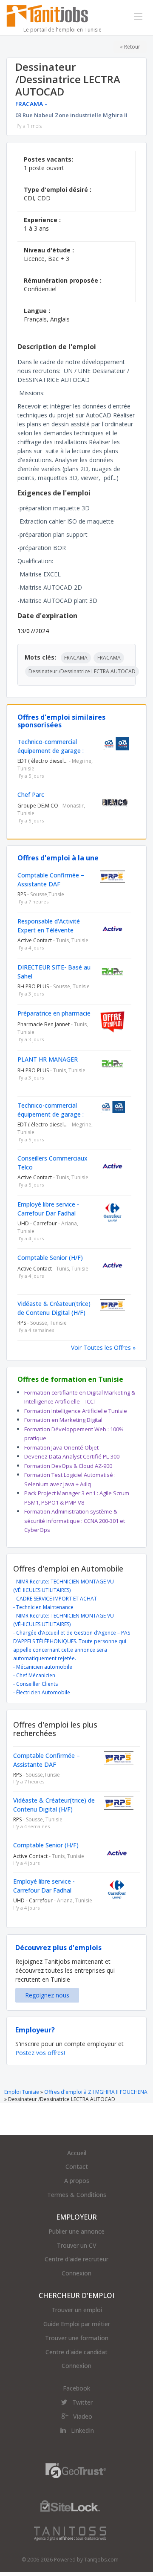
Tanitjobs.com (101, 2560)
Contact (77, 2166)
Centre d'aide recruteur (76, 2259)
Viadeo (83, 2416)
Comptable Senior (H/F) (50, 1258)
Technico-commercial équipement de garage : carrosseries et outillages (52, 751)
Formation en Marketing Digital (63, 1420)
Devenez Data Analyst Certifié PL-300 (72, 1456)
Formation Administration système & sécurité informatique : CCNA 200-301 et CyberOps (75, 1521)
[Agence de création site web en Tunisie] (70, 2533)
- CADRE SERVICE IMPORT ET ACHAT (55, 1599)
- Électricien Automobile (42, 1692)
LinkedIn (82, 2430)
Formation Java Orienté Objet (61, 1447)
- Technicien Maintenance (43, 1607)
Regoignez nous (47, 1995)
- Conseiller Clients (35, 1684)
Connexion (76, 2273)
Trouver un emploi (77, 2310)
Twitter (82, 2402)
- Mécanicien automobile (43, 1667)
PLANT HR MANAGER (48, 1059)
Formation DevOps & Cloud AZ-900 (68, 1466)
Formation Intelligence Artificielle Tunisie (76, 1411)
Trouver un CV (77, 2245)
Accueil (77, 2153)
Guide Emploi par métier (77, 2324)
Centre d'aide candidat (76, 2352)
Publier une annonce (76, 2231)
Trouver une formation (77, 2338)
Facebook (76, 2388)
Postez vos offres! (40, 2053)
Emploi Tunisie (22, 2092)
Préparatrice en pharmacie (54, 1013)
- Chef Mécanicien (34, 1675)
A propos (77, 2181)
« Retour (130, 47)
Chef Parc (31, 795)
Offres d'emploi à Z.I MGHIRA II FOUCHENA (96, 2092)
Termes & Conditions (77, 2195)
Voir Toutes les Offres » (103, 1347)
